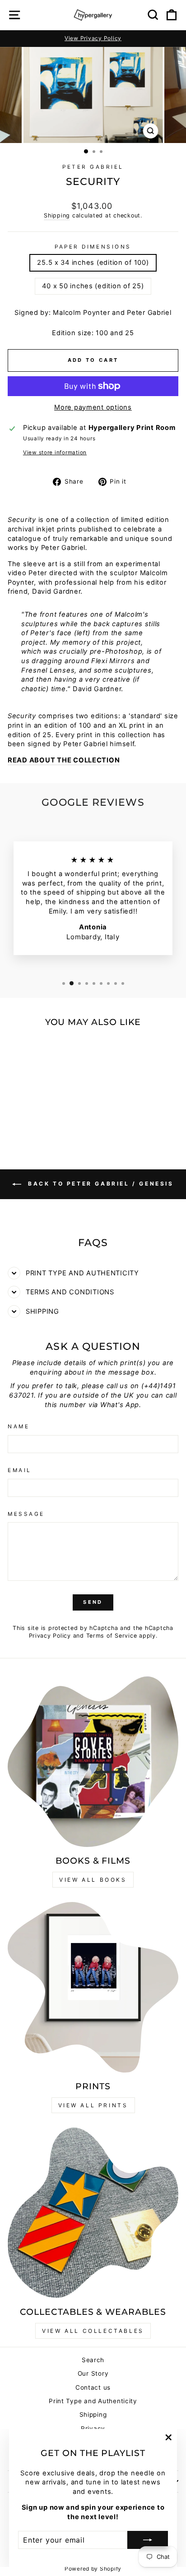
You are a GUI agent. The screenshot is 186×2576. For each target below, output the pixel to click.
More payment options (93, 407)
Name (19, 1426)
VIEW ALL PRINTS (93, 2105)
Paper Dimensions (93, 247)
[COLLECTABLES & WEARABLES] (93, 2213)
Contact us (93, 2387)
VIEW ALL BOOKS (93, 1880)
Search (93, 2360)
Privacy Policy (50, 1636)
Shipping (57, 215)
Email (20, 1470)
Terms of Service (112, 1636)
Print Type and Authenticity (93, 2401)
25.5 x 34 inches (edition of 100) (93, 263)
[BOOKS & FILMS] (93, 1762)
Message (26, 1514)
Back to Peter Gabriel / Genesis (99, 1184)
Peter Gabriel (93, 167)
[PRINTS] (93, 1987)
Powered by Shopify (93, 2569)
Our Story (93, 2373)
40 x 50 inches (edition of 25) (93, 286)
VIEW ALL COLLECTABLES (93, 2331)
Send (93, 1602)
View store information (55, 452)
